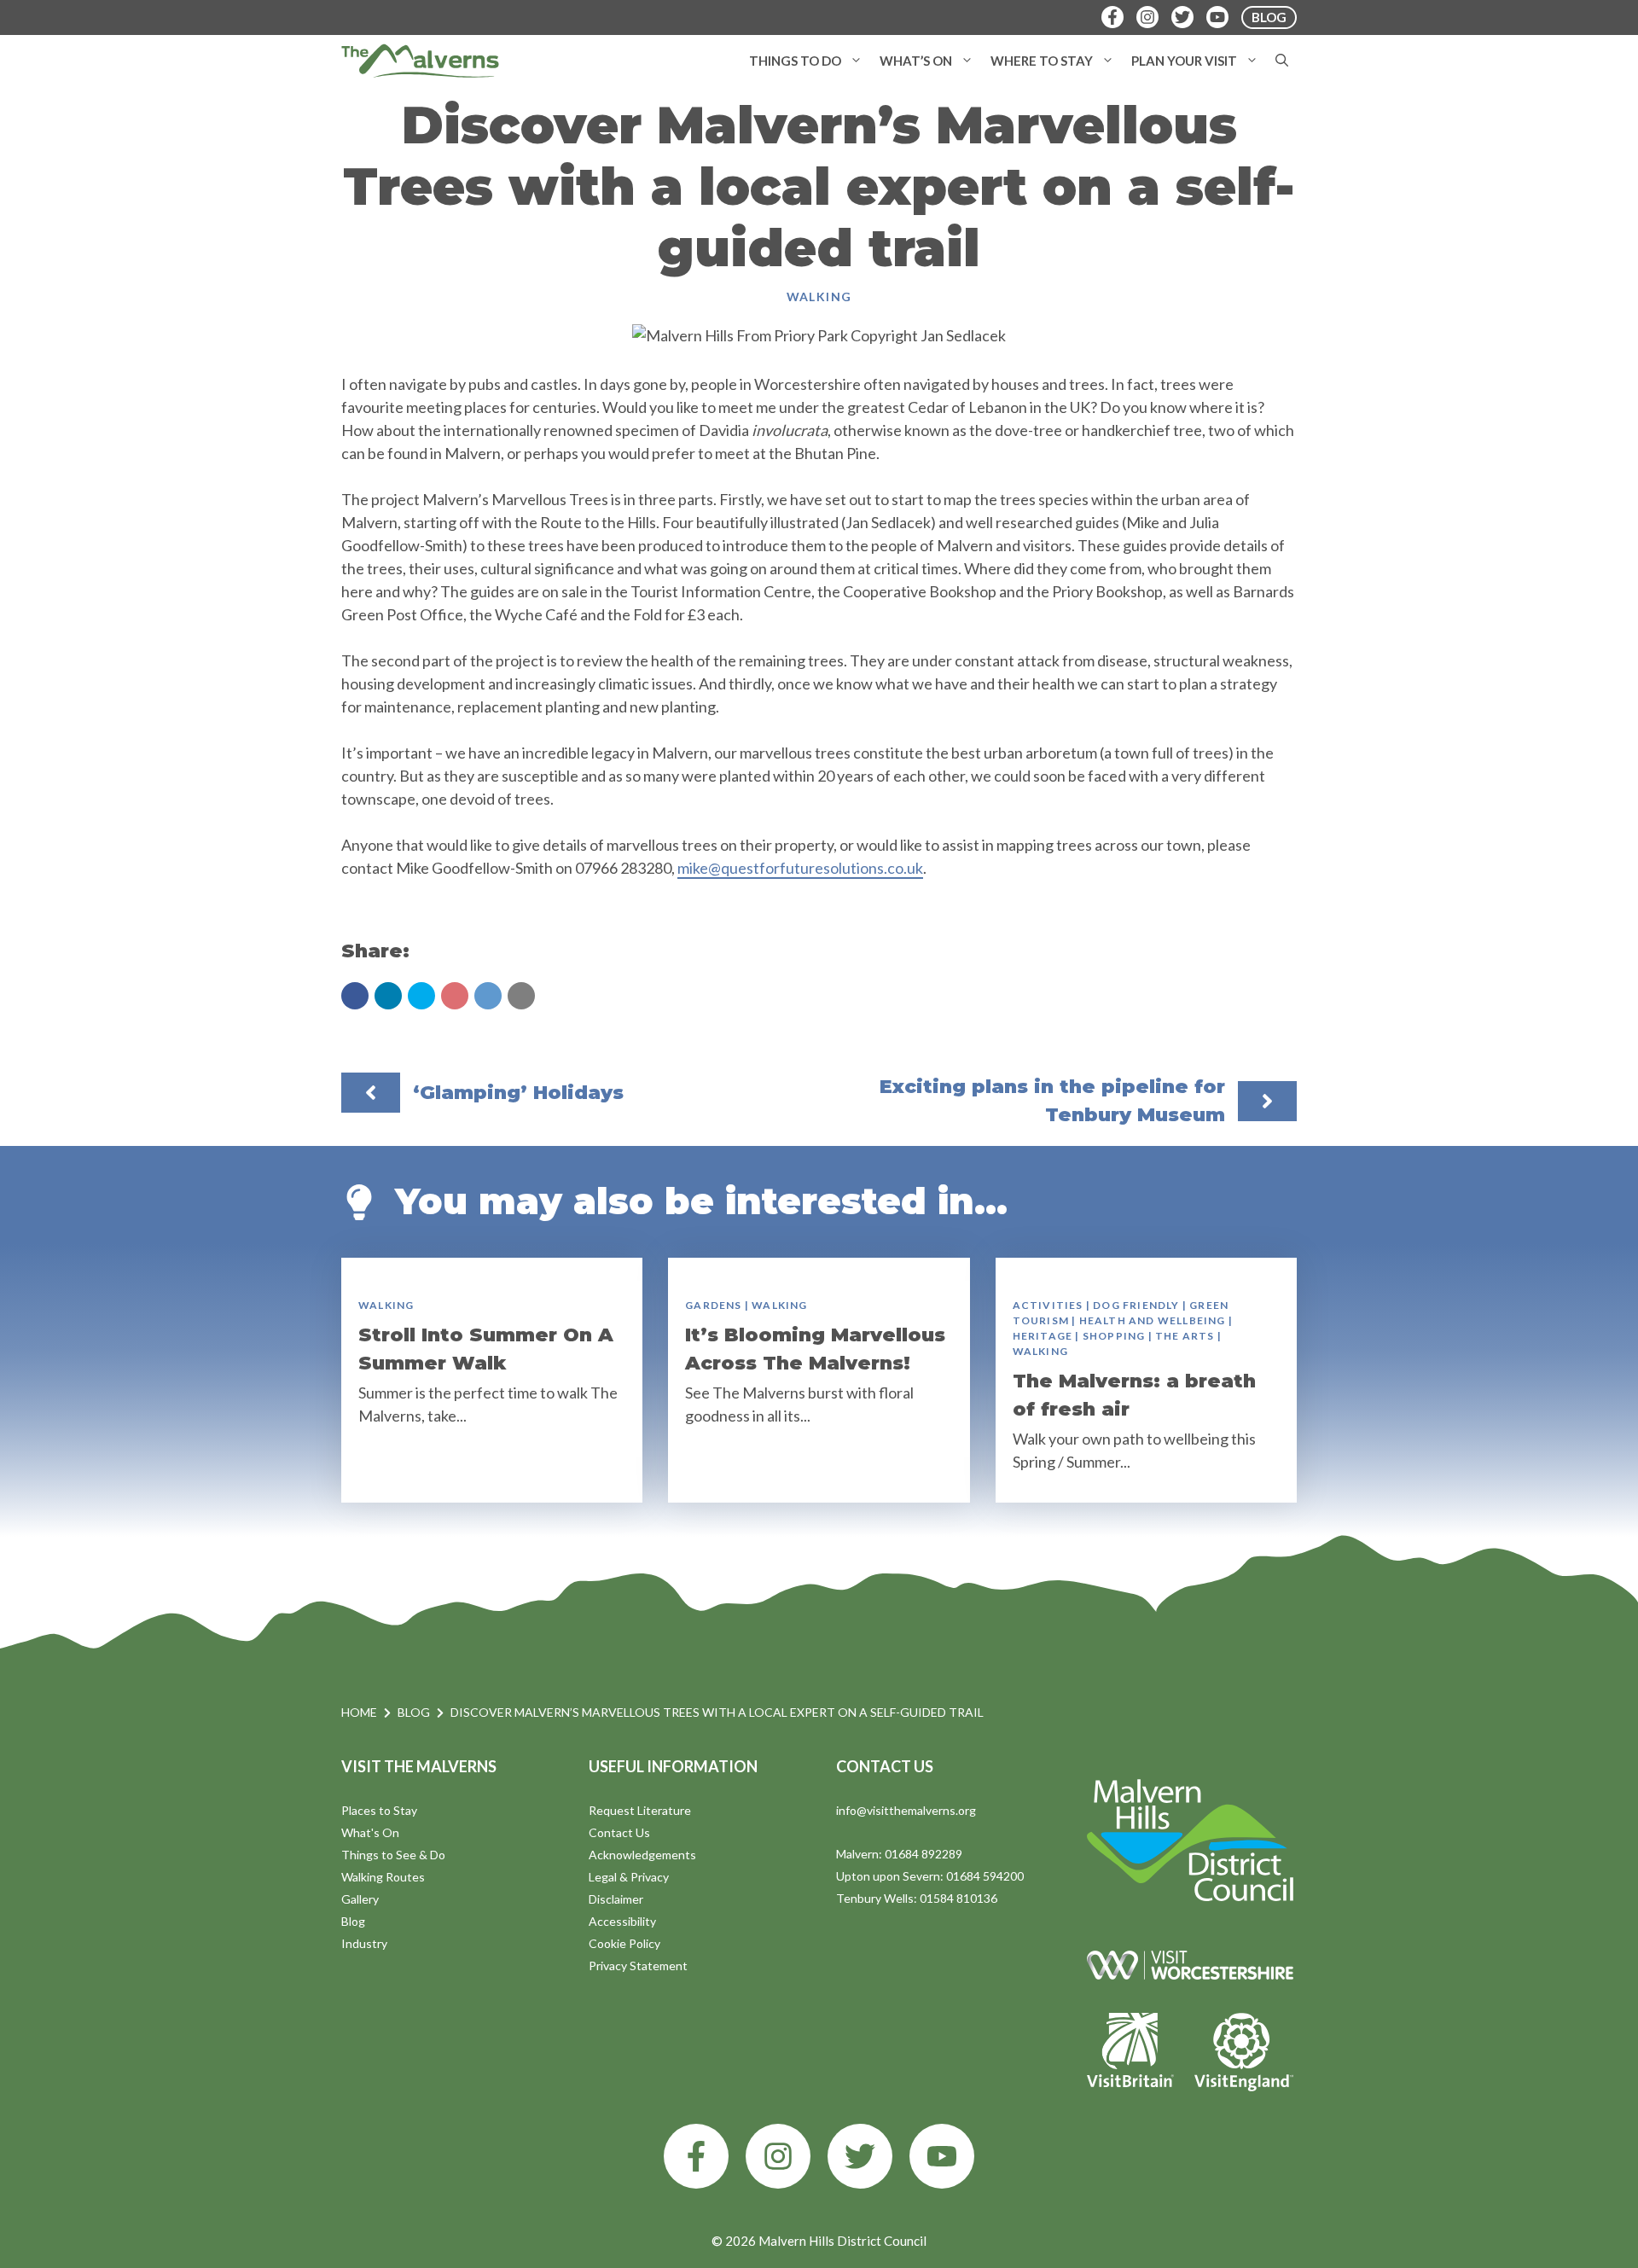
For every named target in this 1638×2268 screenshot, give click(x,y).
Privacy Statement (638, 1966)
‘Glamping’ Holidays (518, 1093)
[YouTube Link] (1217, 17)
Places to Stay (379, 1810)
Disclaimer (616, 1899)
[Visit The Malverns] (420, 61)
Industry (364, 1943)
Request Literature (640, 1810)
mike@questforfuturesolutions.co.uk (800, 868)
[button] (856, 61)
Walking (819, 297)
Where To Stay (1042, 61)
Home (359, 1712)
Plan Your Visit (1184, 61)
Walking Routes (383, 1877)
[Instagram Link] (1147, 17)
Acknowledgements (642, 1855)
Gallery (360, 1899)
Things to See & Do (393, 1855)
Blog (414, 1712)
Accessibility (622, 1921)
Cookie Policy (624, 1943)
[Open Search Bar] (1282, 61)
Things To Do (795, 61)
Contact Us (619, 1832)
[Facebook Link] (1112, 17)
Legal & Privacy (629, 1877)
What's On (370, 1832)
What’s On (916, 61)
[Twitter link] (860, 2156)
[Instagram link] (778, 2156)
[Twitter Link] (1182, 17)
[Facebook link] (696, 2156)
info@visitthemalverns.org (906, 1810)
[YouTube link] (942, 2156)
